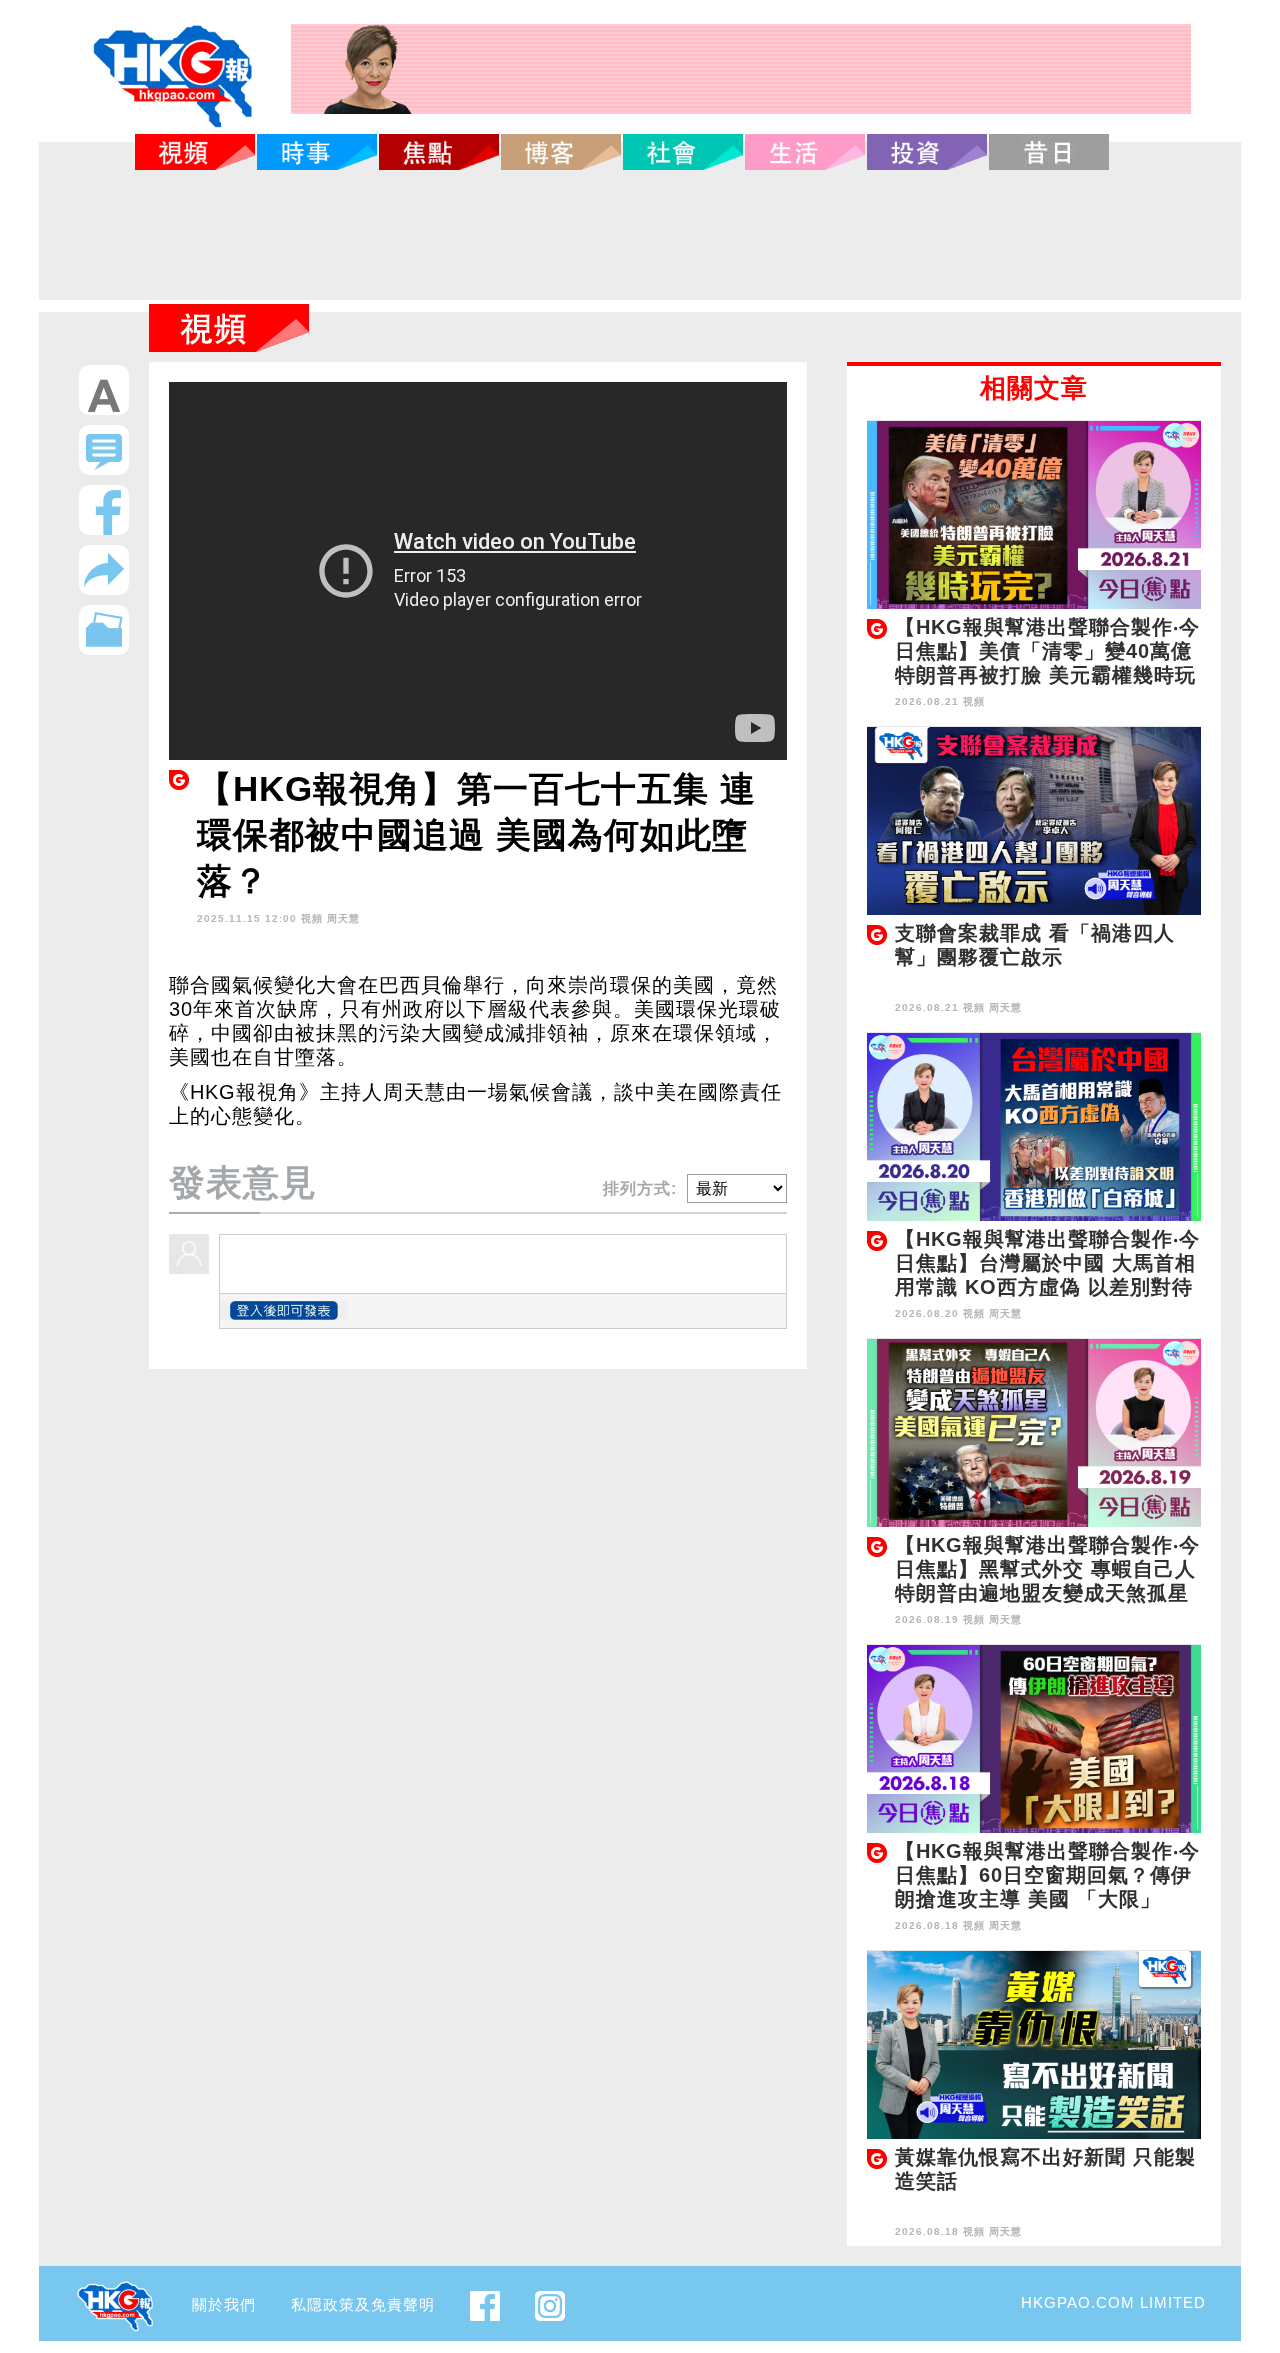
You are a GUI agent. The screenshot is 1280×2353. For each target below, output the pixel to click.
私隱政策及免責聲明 (363, 2304)
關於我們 (224, 2304)
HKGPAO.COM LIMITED (1113, 2302)
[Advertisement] (640, 235)
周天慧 (343, 918)
